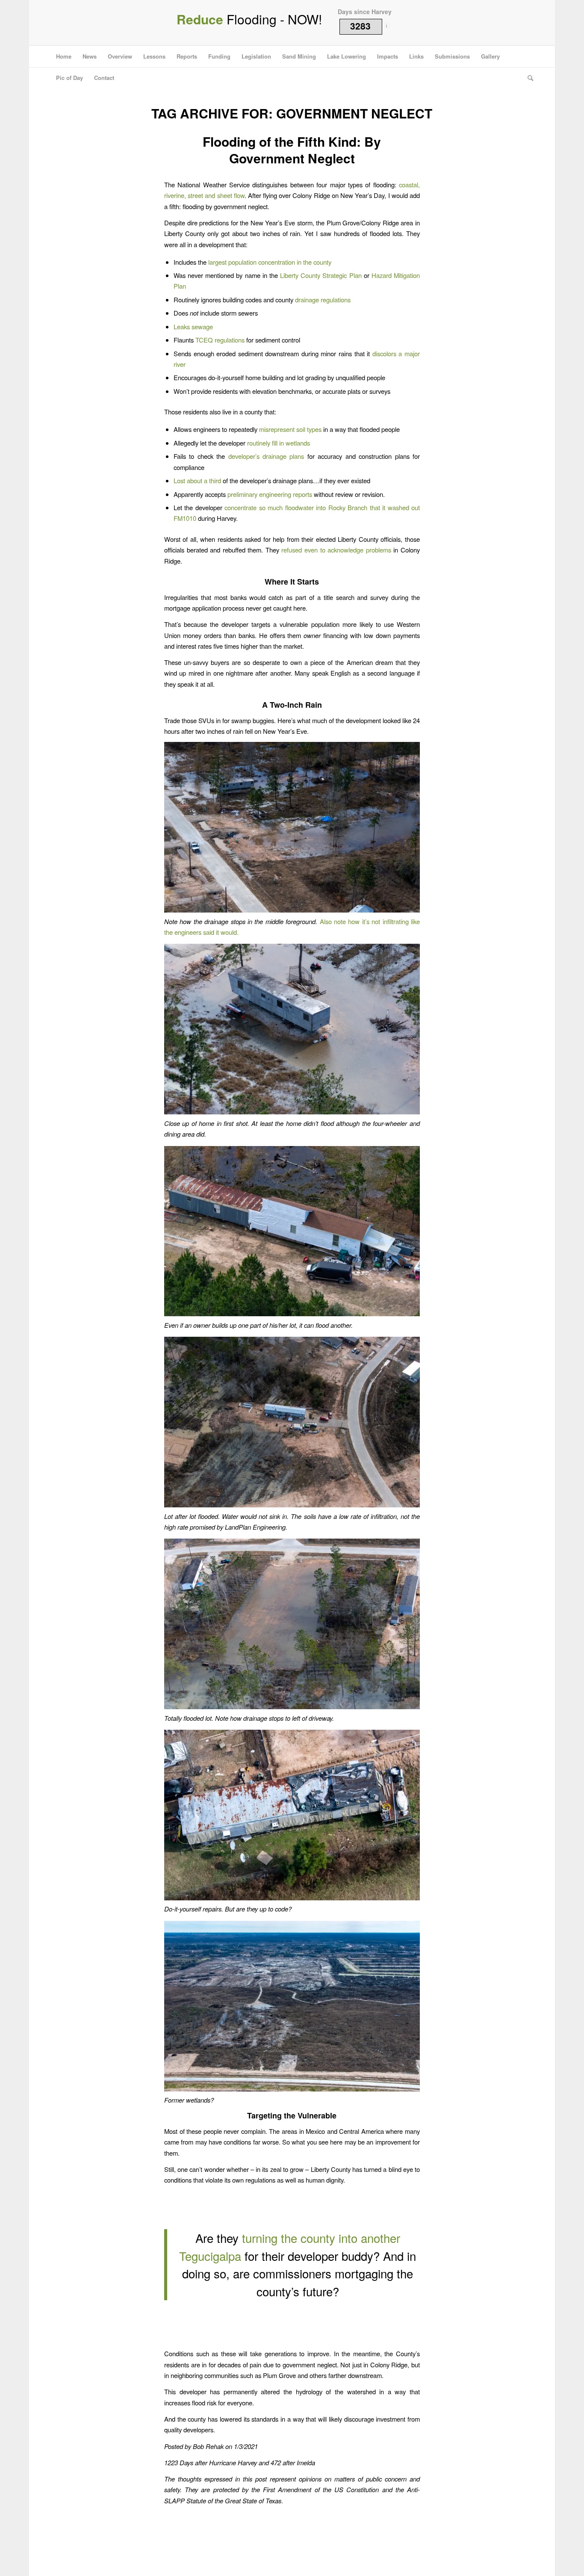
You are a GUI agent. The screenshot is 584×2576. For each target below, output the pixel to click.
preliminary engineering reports (270, 494)
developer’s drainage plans (266, 456)
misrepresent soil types (290, 429)
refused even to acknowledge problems (336, 550)
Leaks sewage (193, 326)
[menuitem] (64, 56)
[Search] (528, 78)
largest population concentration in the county (270, 262)
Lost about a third (197, 480)
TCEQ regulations (220, 340)
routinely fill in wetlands (279, 443)
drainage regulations (323, 300)
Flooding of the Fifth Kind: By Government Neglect (292, 150)
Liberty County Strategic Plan (321, 275)
